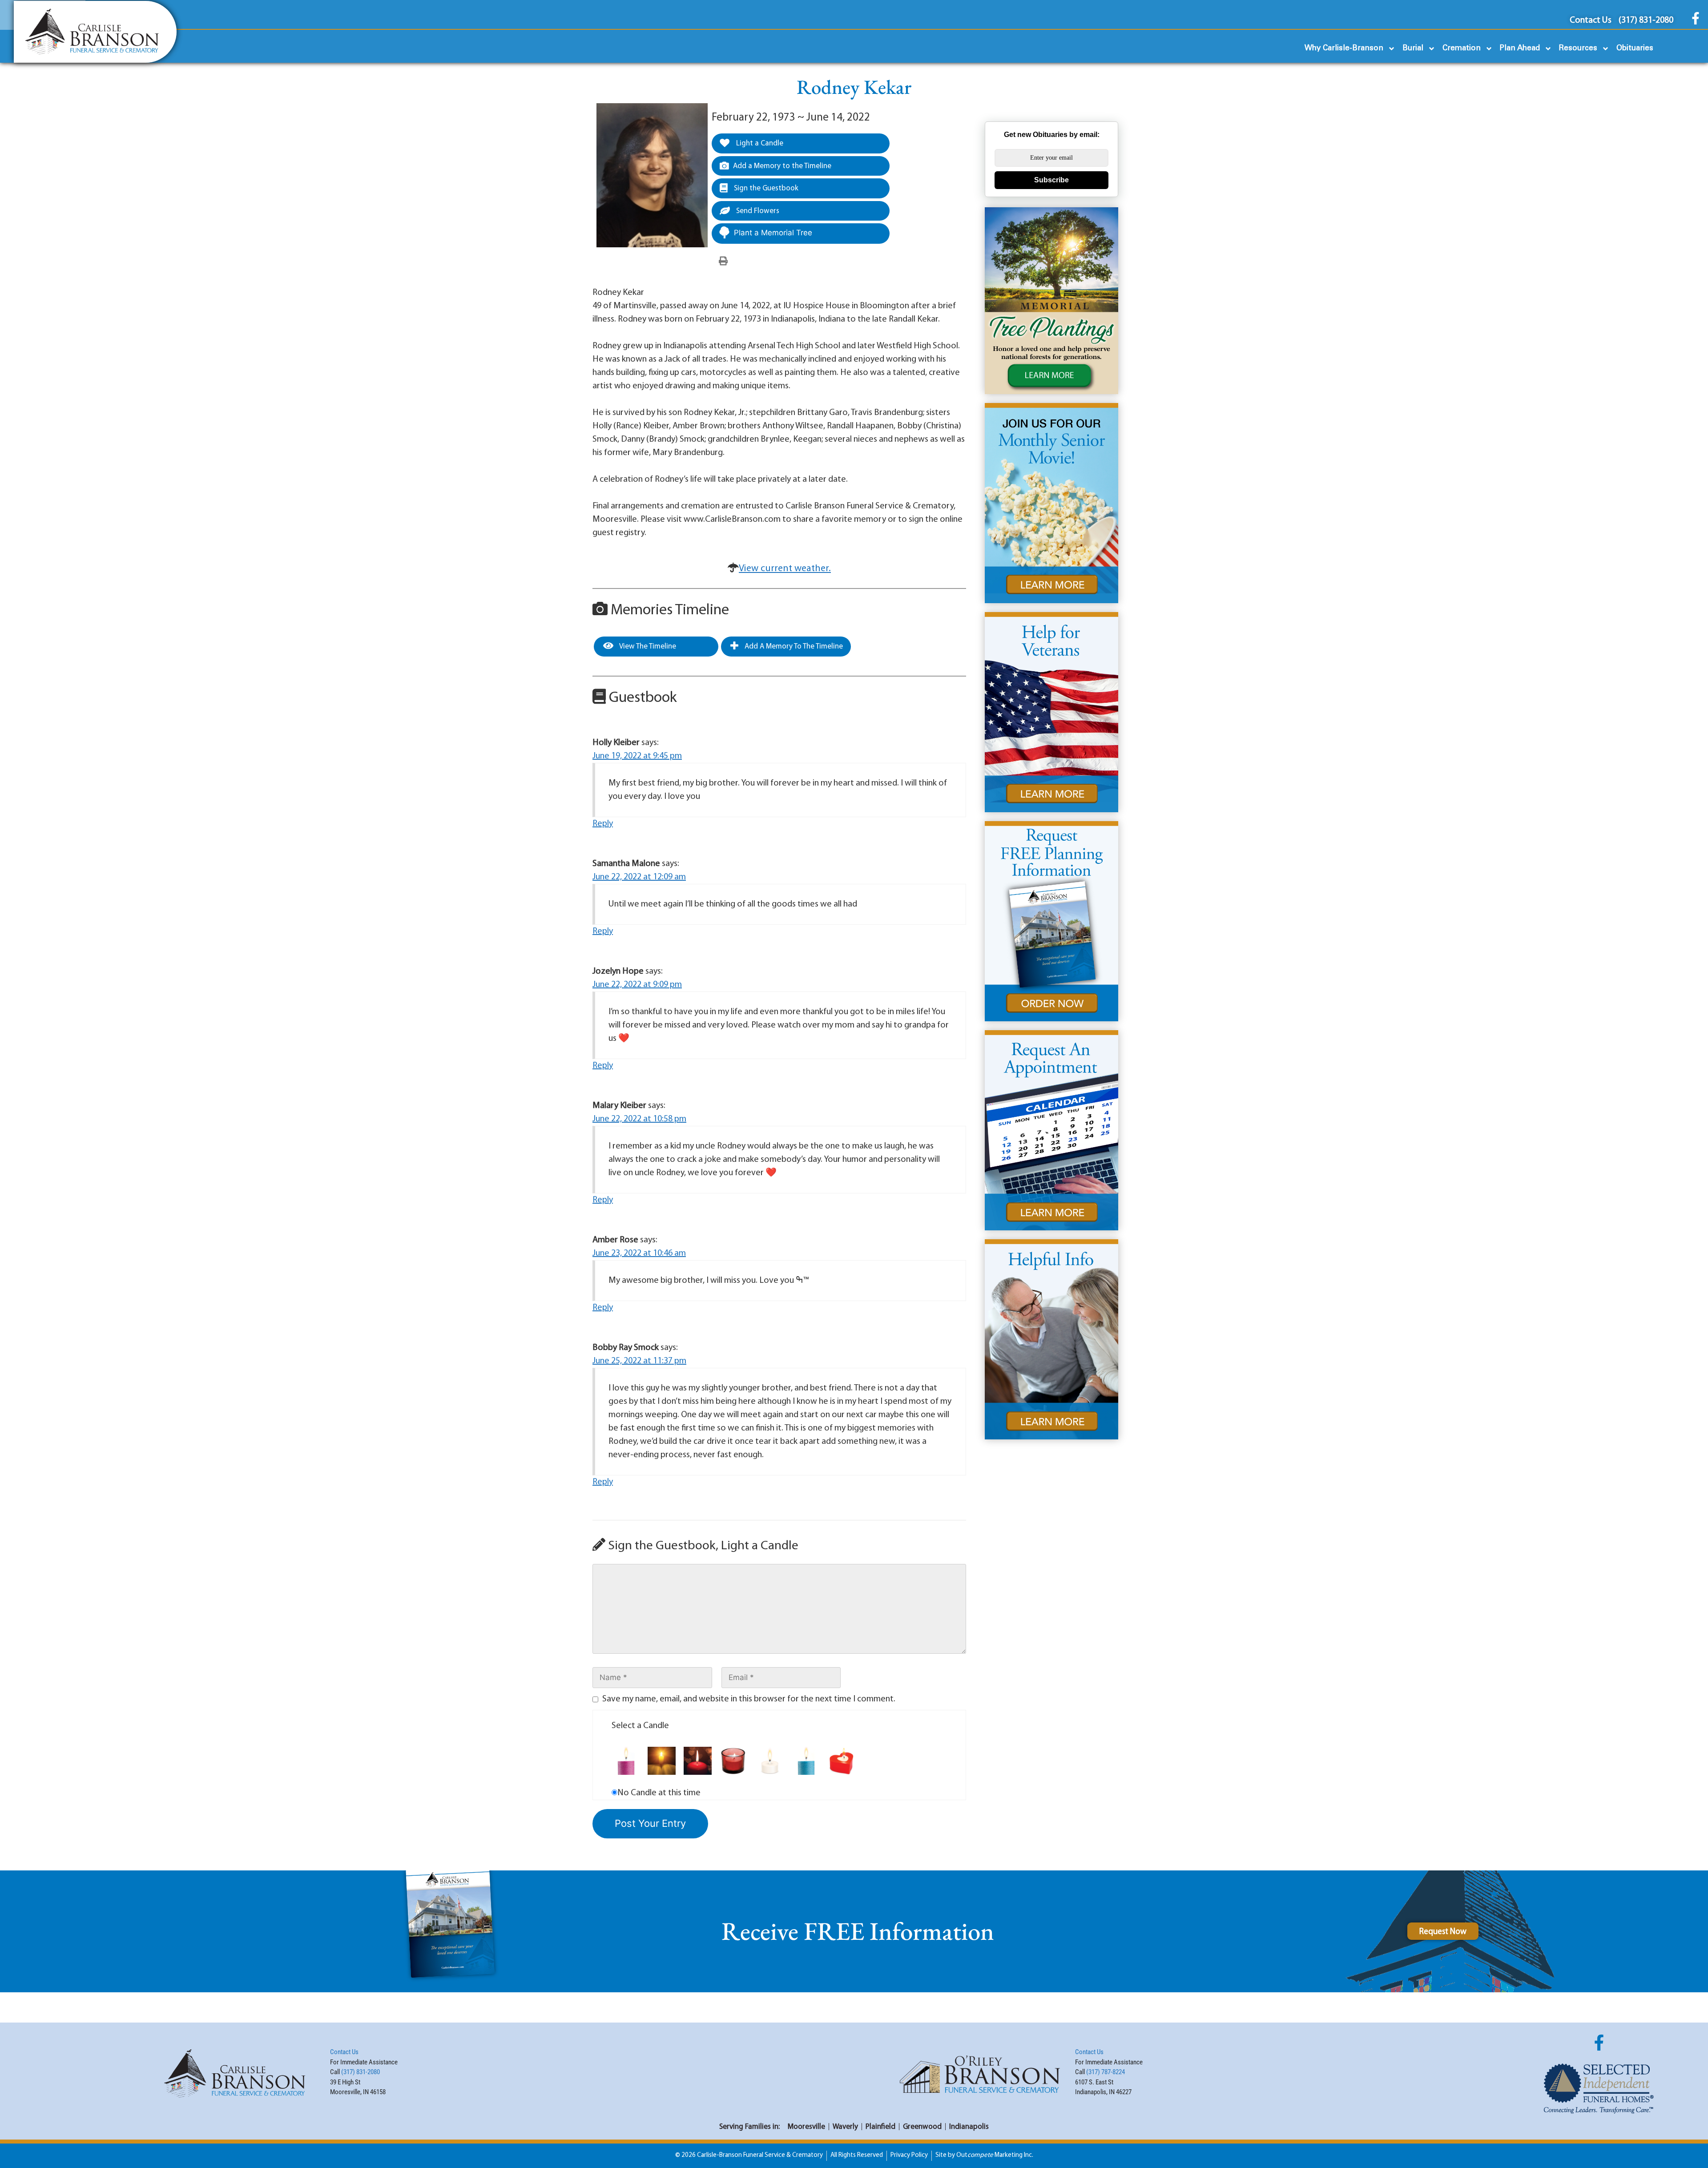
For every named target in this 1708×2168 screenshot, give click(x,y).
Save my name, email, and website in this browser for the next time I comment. (749, 1699)
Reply (603, 824)
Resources (1578, 48)
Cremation (1462, 48)
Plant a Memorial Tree (773, 233)
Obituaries (1635, 48)
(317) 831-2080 (361, 2072)
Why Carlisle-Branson (1344, 48)
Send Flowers (757, 211)
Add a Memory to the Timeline (782, 166)
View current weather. (785, 569)
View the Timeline (647, 647)
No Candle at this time (659, 1793)
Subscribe (1051, 180)
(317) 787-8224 (1106, 2072)
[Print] (723, 262)
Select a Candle (640, 1726)
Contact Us (344, 2052)
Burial (1413, 48)
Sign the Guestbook (765, 188)
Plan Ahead (1520, 48)
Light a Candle (759, 143)
